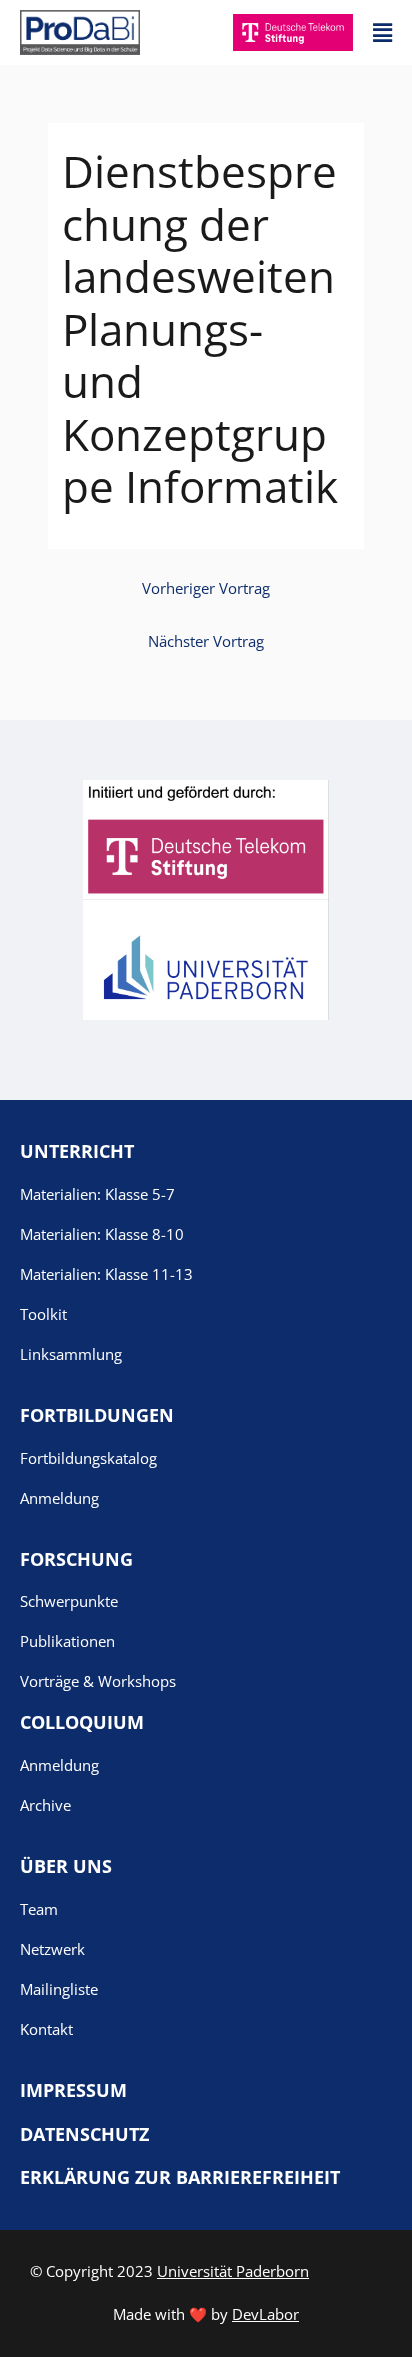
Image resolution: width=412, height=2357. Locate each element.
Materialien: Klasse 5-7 (97, 1194)
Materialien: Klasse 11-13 (106, 1274)
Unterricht (77, 1151)
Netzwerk (52, 1949)
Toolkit (43, 1314)
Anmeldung (59, 1498)
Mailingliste (59, 1989)
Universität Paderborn (233, 2271)
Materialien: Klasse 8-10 (102, 1234)
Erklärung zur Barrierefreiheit (180, 2177)
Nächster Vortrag (206, 641)
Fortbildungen (97, 1415)
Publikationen (67, 1641)
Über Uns (66, 1866)
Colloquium (82, 1722)
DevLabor (265, 2314)
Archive (45, 1805)
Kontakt (46, 2029)
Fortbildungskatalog (88, 1458)
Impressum (73, 2090)
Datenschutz (84, 2134)
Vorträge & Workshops (98, 1681)
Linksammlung (71, 1354)
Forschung (76, 1559)
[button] (382, 32)
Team (39, 1909)
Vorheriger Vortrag (206, 588)
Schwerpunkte (69, 1601)
